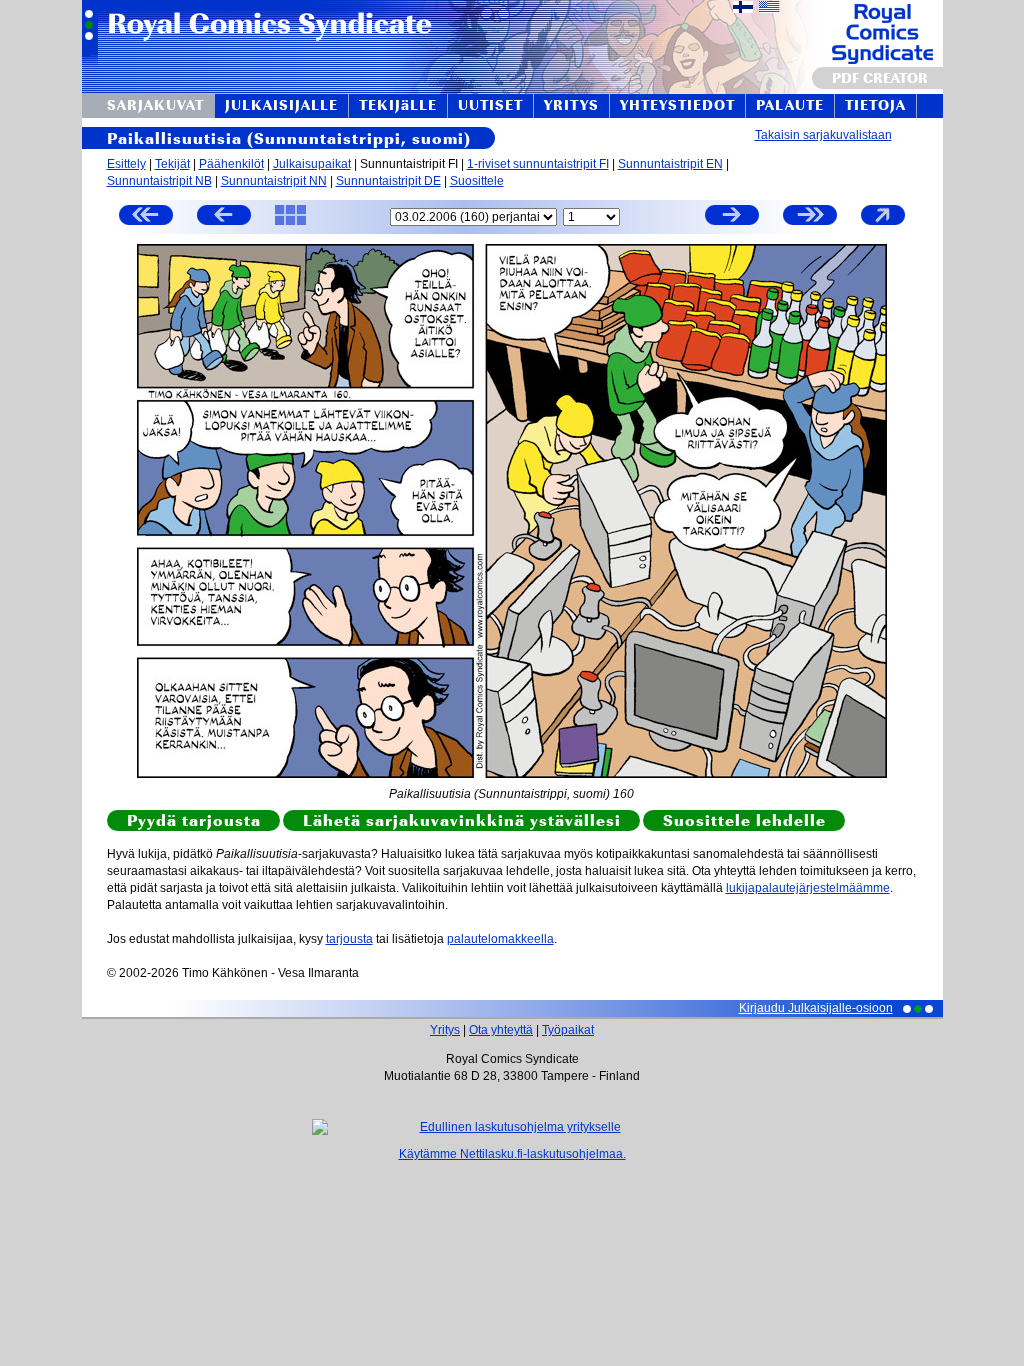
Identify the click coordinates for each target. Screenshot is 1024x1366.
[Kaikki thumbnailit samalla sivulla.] (290, 224)
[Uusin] (810, 217)
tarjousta (349, 939)
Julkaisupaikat (312, 164)
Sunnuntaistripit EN (670, 164)
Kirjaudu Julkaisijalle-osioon (816, 1008)
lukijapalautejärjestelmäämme (808, 888)
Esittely (126, 164)
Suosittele (477, 181)
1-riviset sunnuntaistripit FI (538, 164)
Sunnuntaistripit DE (388, 181)
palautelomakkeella (500, 939)
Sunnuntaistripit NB (159, 181)
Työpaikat (568, 1030)
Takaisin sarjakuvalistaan (823, 135)
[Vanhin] (146, 217)
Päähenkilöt (231, 164)
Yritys (445, 1030)
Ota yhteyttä (501, 1030)
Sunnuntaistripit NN (274, 181)
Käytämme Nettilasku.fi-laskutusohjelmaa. (512, 1154)
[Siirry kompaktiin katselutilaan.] (883, 224)
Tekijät (172, 164)
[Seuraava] (732, 217)
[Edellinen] (224, 217)
